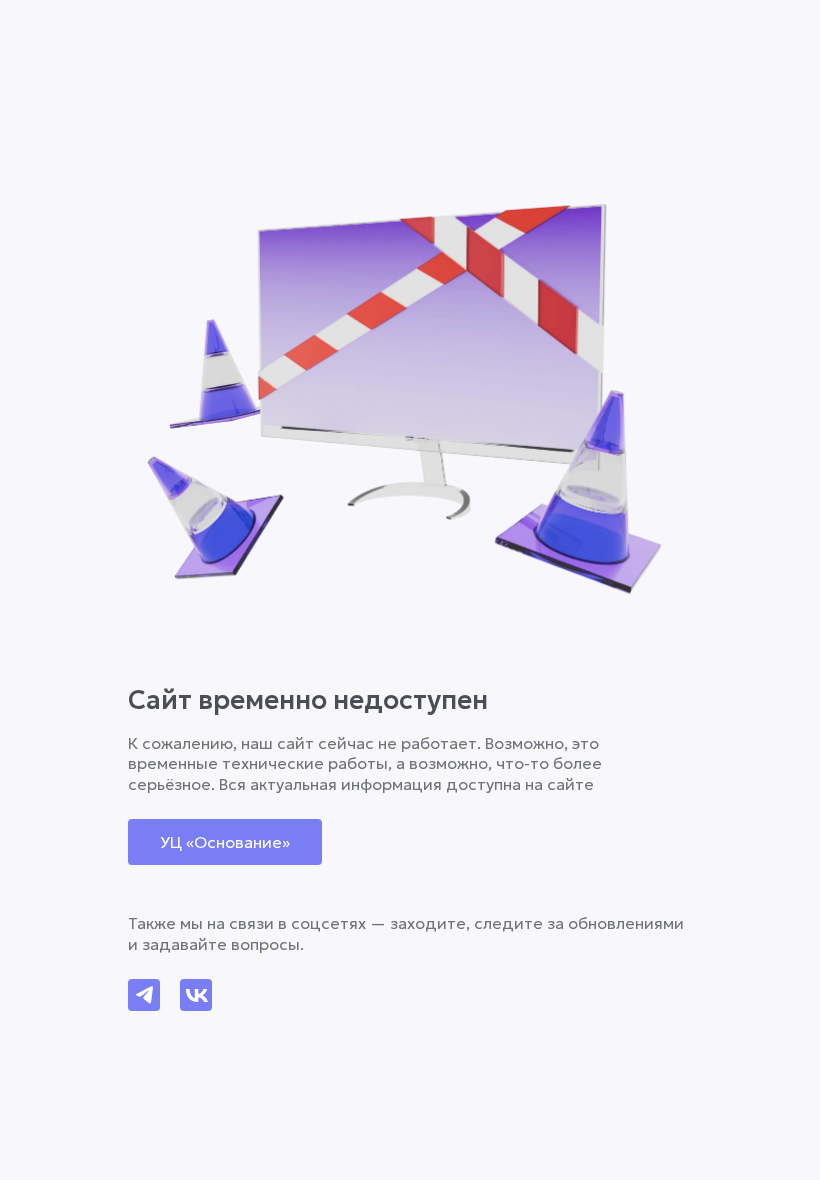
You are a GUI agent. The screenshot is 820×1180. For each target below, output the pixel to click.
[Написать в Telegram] (144, 995)
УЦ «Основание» (225, 842)
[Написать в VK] (196, 995)
